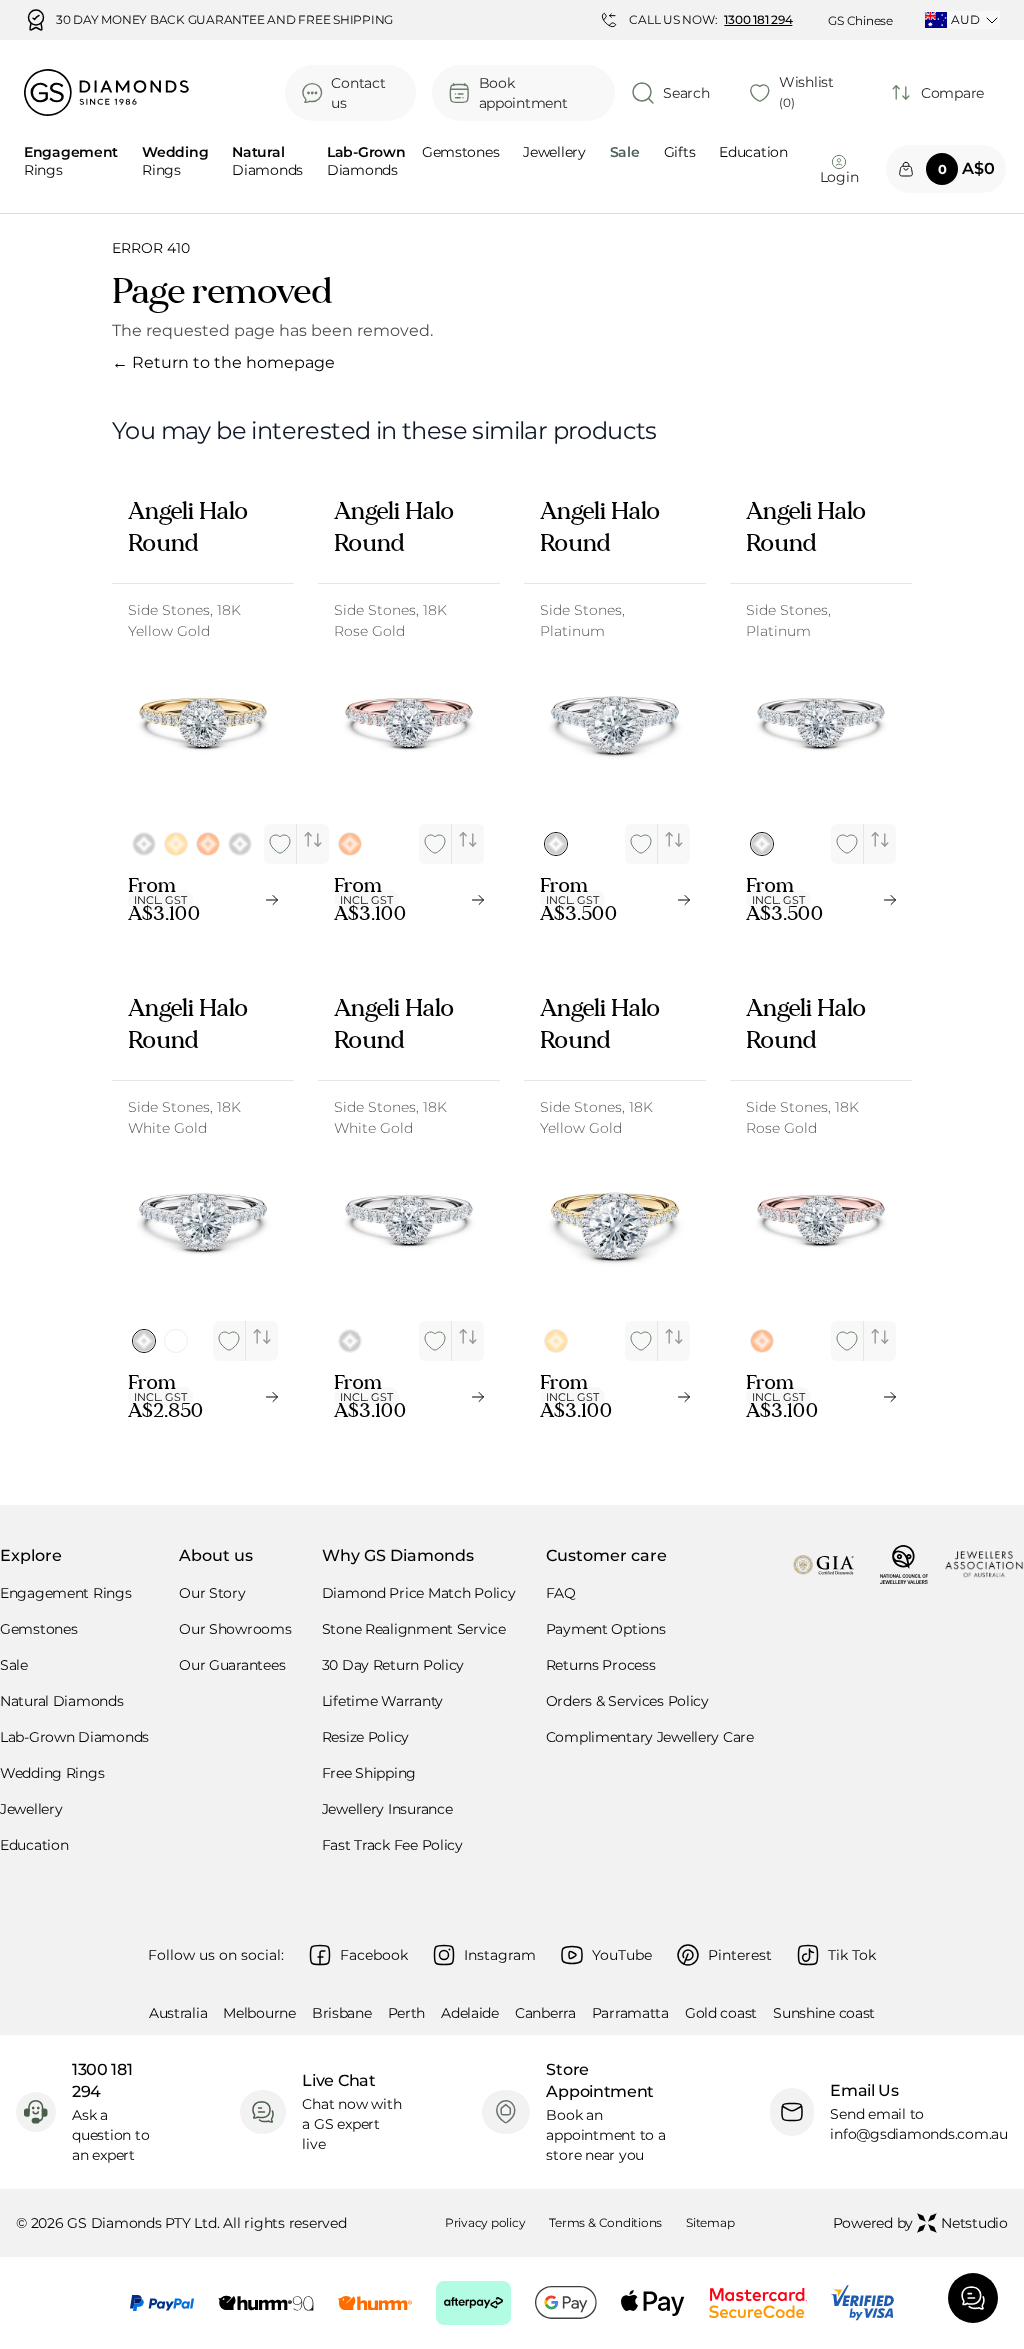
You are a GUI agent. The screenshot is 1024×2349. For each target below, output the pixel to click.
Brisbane (342, 2013)
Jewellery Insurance (387, 1809)
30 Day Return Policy (393, 1665)
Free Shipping (369, 1773)
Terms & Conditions (605, 2222)
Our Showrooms (235, 1629)
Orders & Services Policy (627, 1701)
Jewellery (554, 153)
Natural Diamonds (62, 1701)
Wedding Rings (52, 1773)
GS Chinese (860, 20)
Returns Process (601, 1665)
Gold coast (721, 2013)
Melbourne (259, 2013)
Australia (178, 2013)
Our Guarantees (232, 1665)
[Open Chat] (973, 2298)
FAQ (561, 1593)
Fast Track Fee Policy (392, 1845)
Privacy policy (485, 2222)
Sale (14, 1665)
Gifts (680, 153)
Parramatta (630, 2013)
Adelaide (470, 2013)
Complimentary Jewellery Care (650, 1737)
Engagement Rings (66, 1593)
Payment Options (606, 1629)
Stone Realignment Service (414, 1629)
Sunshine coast (824, 2013)
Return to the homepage (223, 362)
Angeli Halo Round (188, 527)
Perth (407, 2013)
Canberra (545, 2013)
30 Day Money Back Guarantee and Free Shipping (224, 20)
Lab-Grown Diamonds (74, 1737)
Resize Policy (365, 1737)
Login (839, 177)
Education (753, 153)
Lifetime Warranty (382, 1701)
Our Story (212, 1593)
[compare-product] (313, 840)
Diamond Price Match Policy (419, 1593)
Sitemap (710, 2222)
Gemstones (460, 153)
